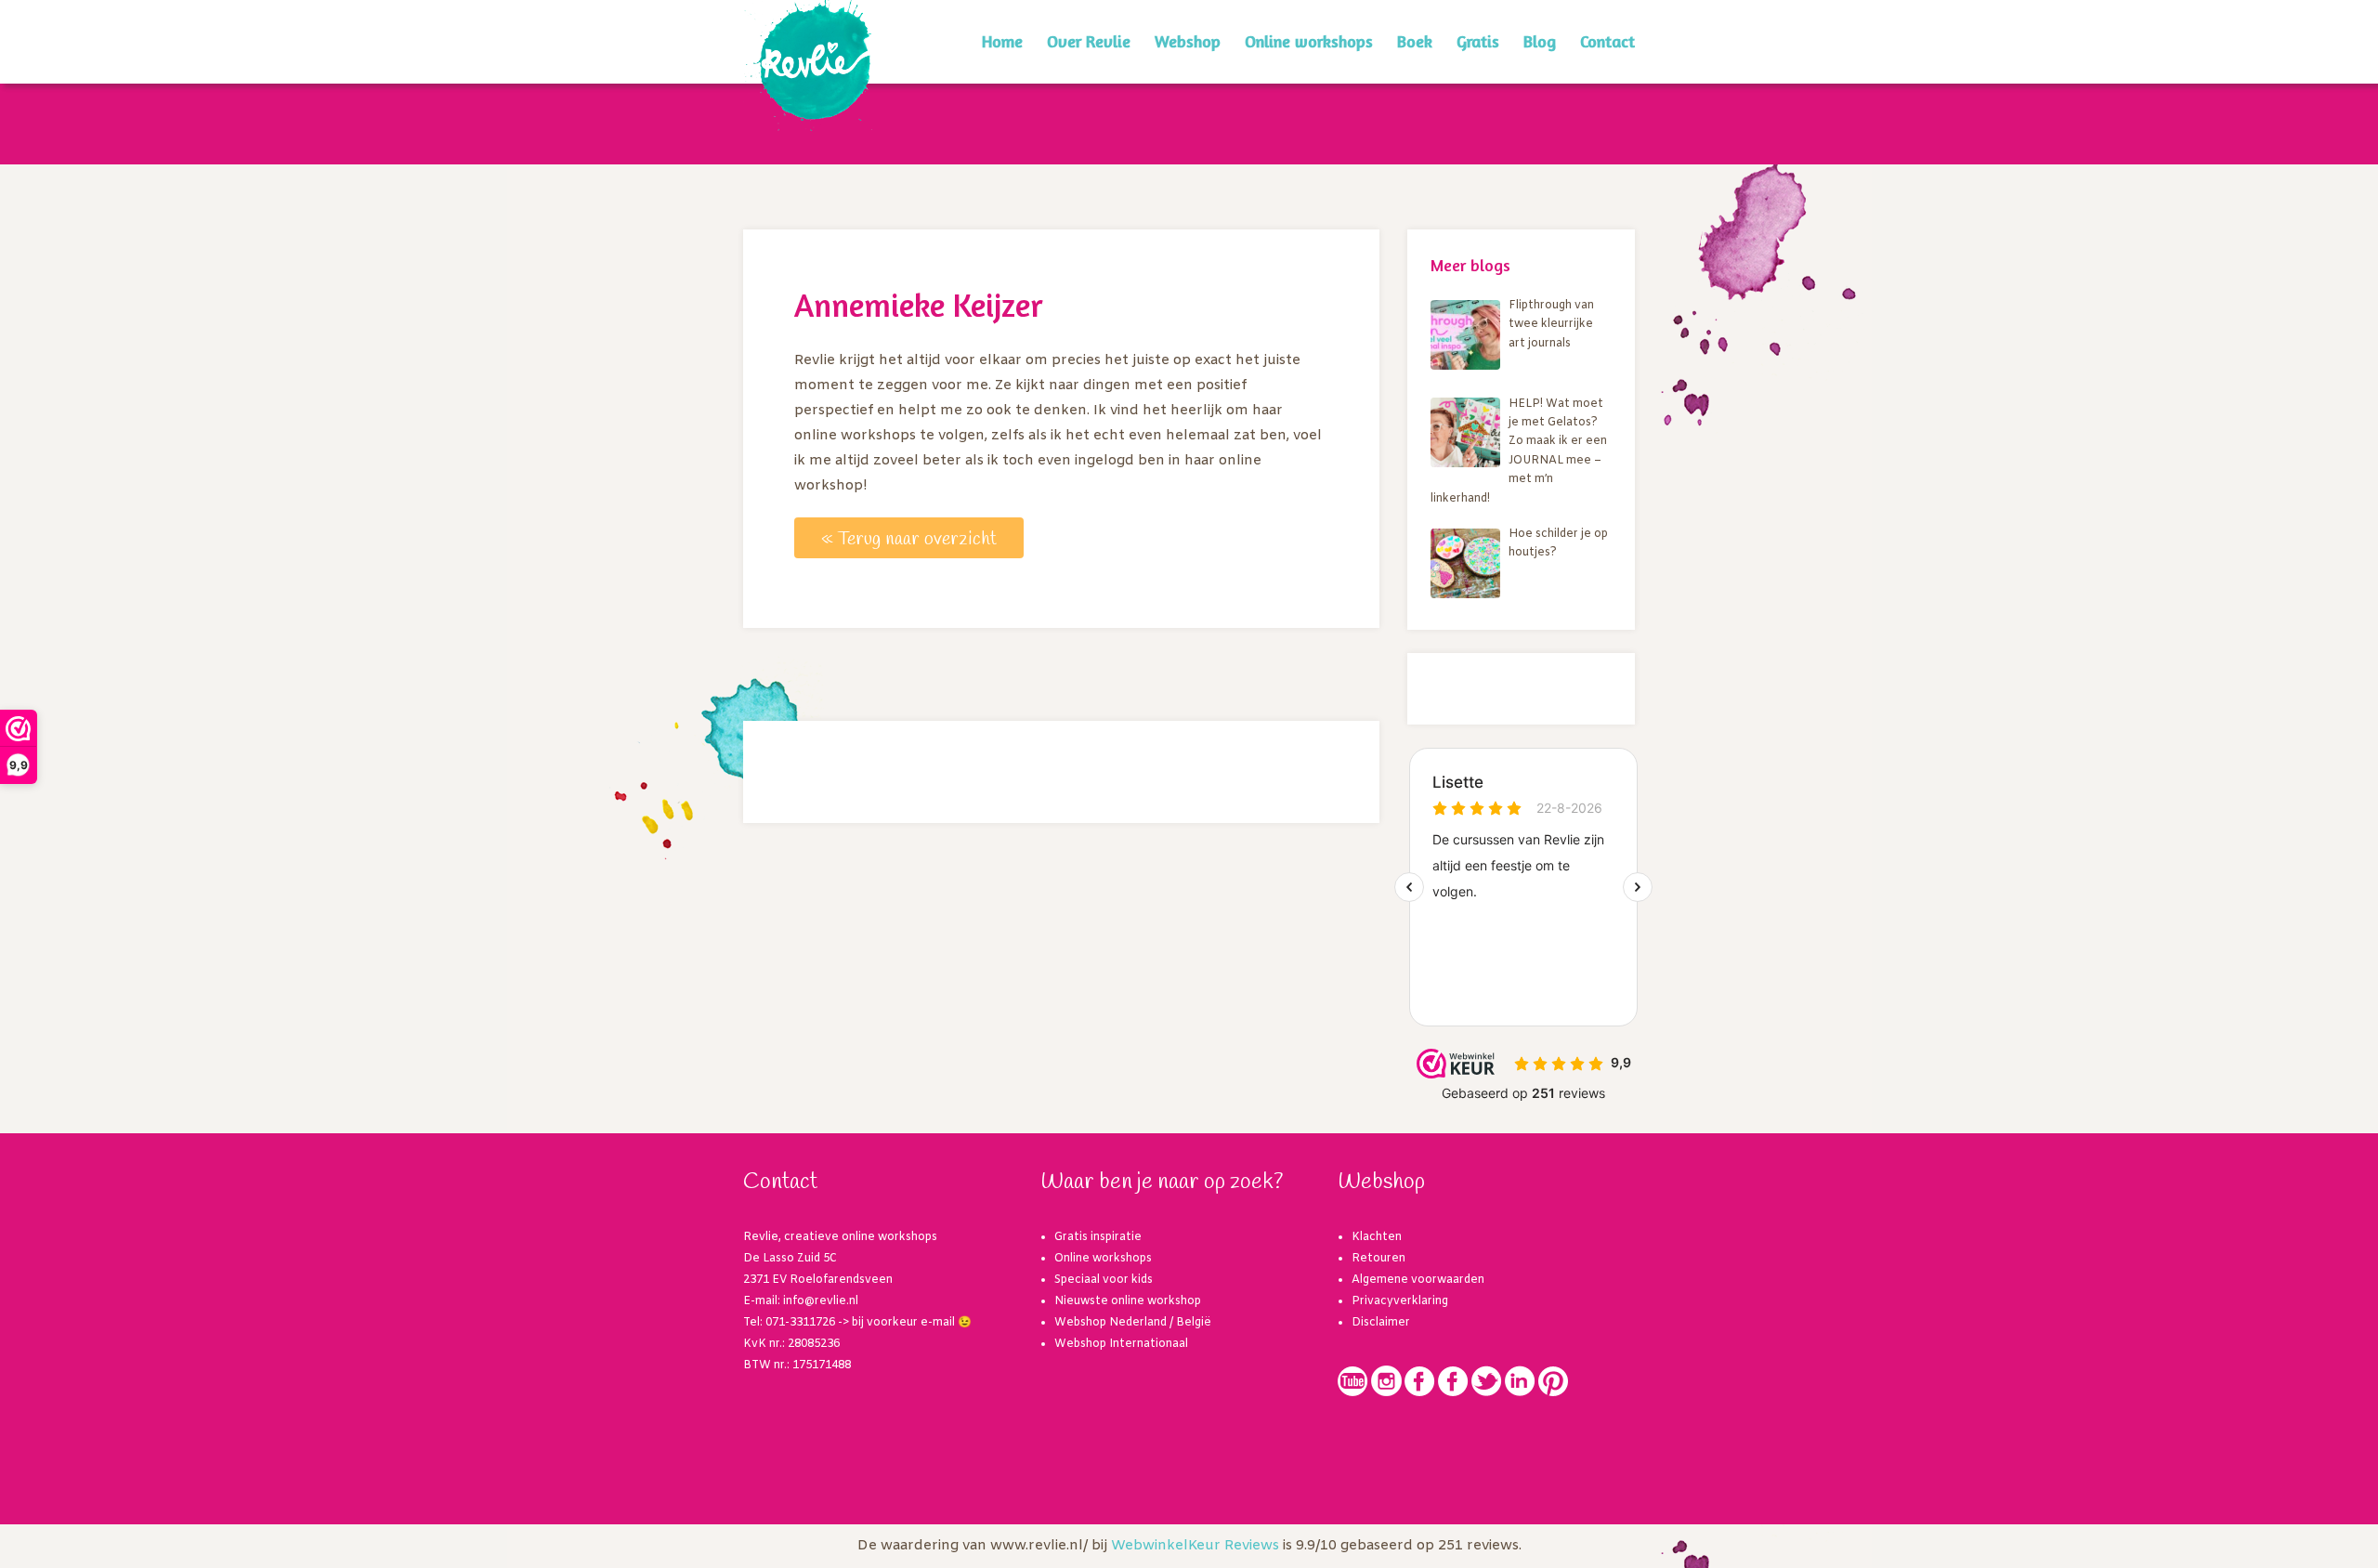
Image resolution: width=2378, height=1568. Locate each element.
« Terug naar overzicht (909, 539)
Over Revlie (1089, 41)
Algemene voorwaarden (1418, 1280)
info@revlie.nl (821, 1301)
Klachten (1377, 1237)
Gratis (1478, 41)
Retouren (1378, 1259)
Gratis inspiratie (1098, 1237)
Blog (1540, 41)
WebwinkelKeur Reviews (1195, 1546)
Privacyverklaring (1400, 1301)
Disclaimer (1381, 1323)
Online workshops (1309, 41)
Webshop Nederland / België (1133, 1323)
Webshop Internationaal (1121, 1344)
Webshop (1188, 41)
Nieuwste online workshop (1128, 1301)
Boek (1415, 41)
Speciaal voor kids (1104, 1280)
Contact (1607, 41)
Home (1002, 41)
